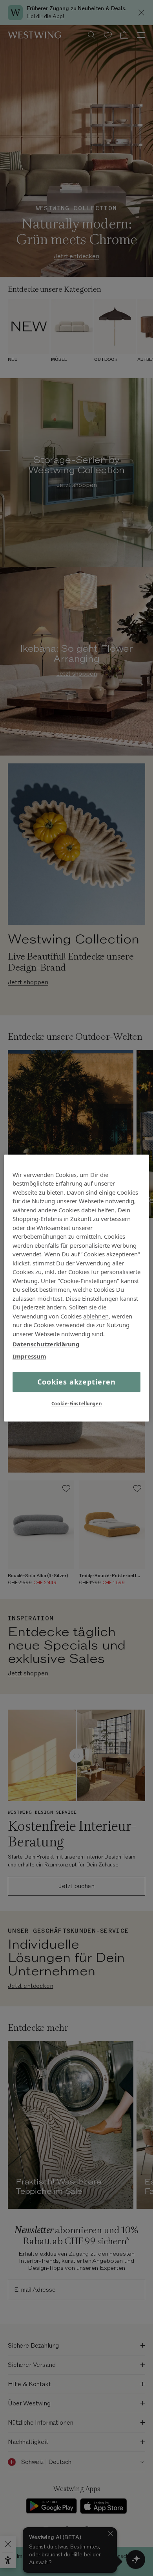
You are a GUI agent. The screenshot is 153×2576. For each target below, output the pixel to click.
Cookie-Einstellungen (76, 1404)
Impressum (29, 1356)
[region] (77, 1288)
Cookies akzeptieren (76, 1382)
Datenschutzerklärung (46, 1344)
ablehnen (96, 1316)
